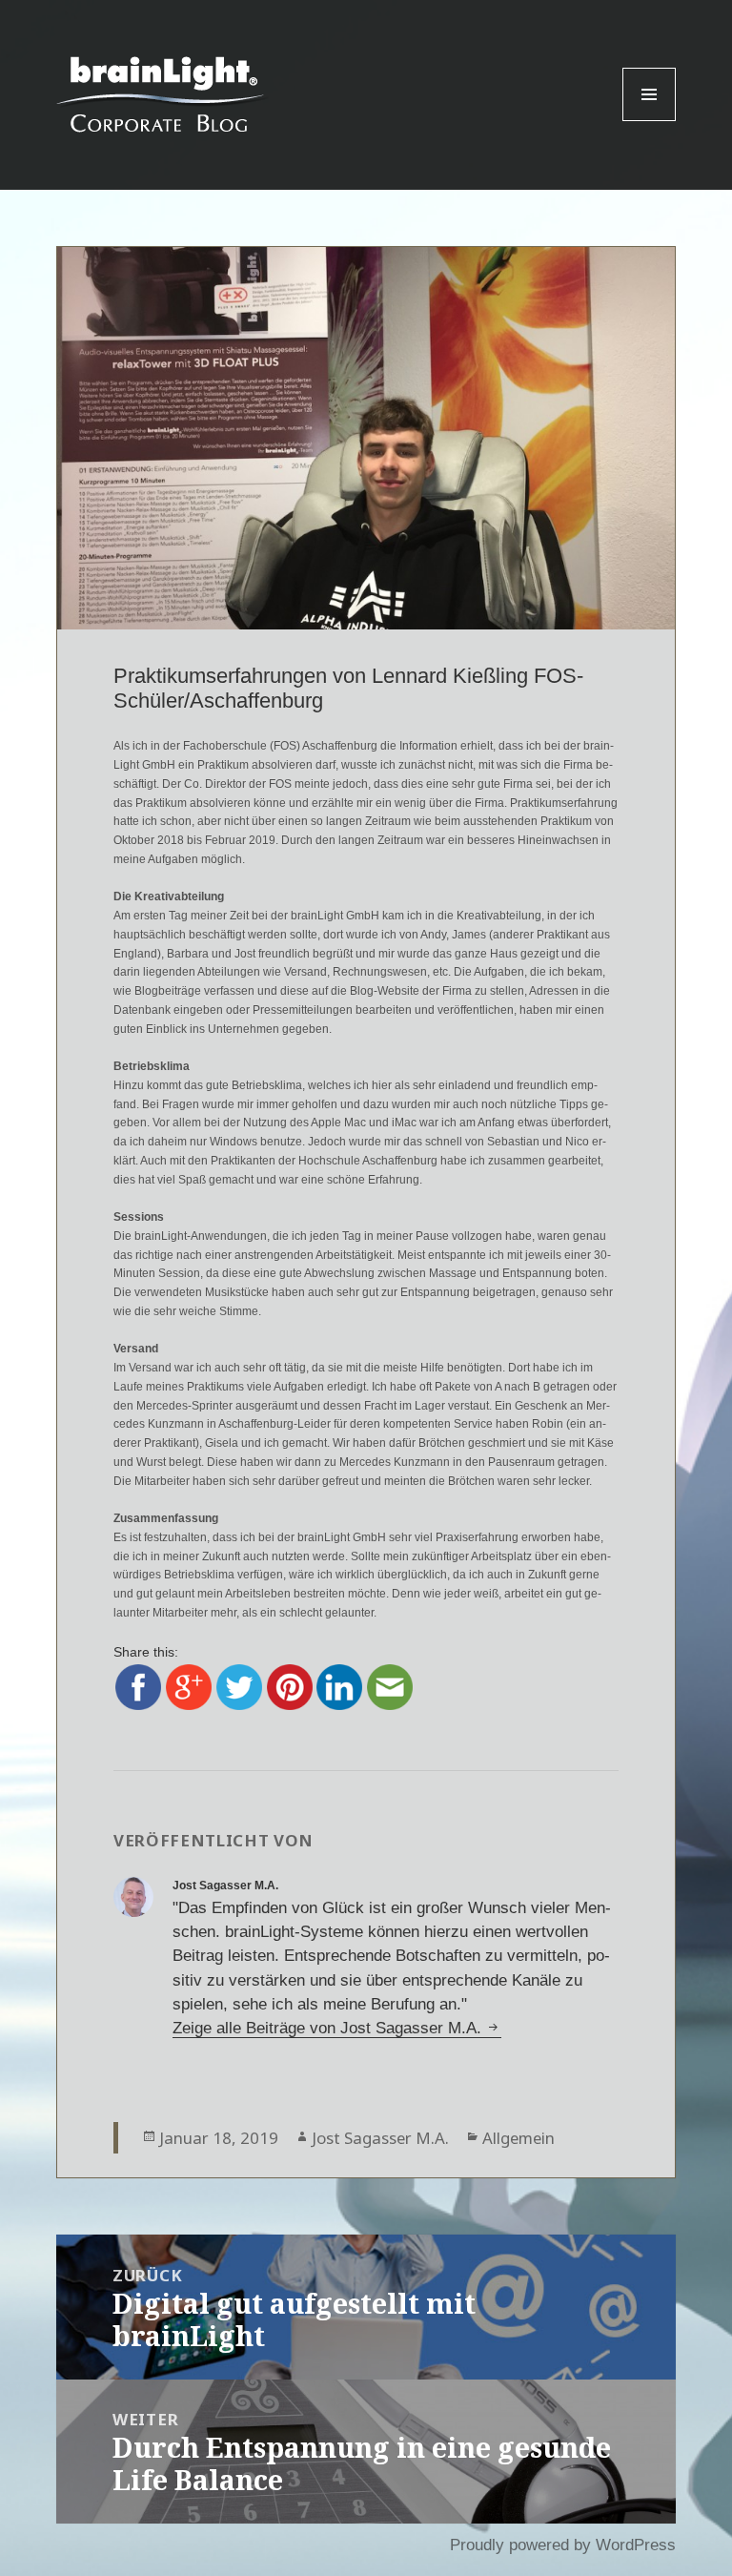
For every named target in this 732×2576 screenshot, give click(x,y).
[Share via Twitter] (239, 1686)
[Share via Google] (189, 1686)
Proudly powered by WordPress (563, 2545)
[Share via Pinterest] (290, 1686)
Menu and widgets (650, 121)
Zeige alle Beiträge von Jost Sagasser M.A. (329, 2028)
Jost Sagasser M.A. (380, 2138)
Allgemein (518, 2138)
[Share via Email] (390, 1686)
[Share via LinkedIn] (339, 1686)
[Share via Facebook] (138, 1686)
